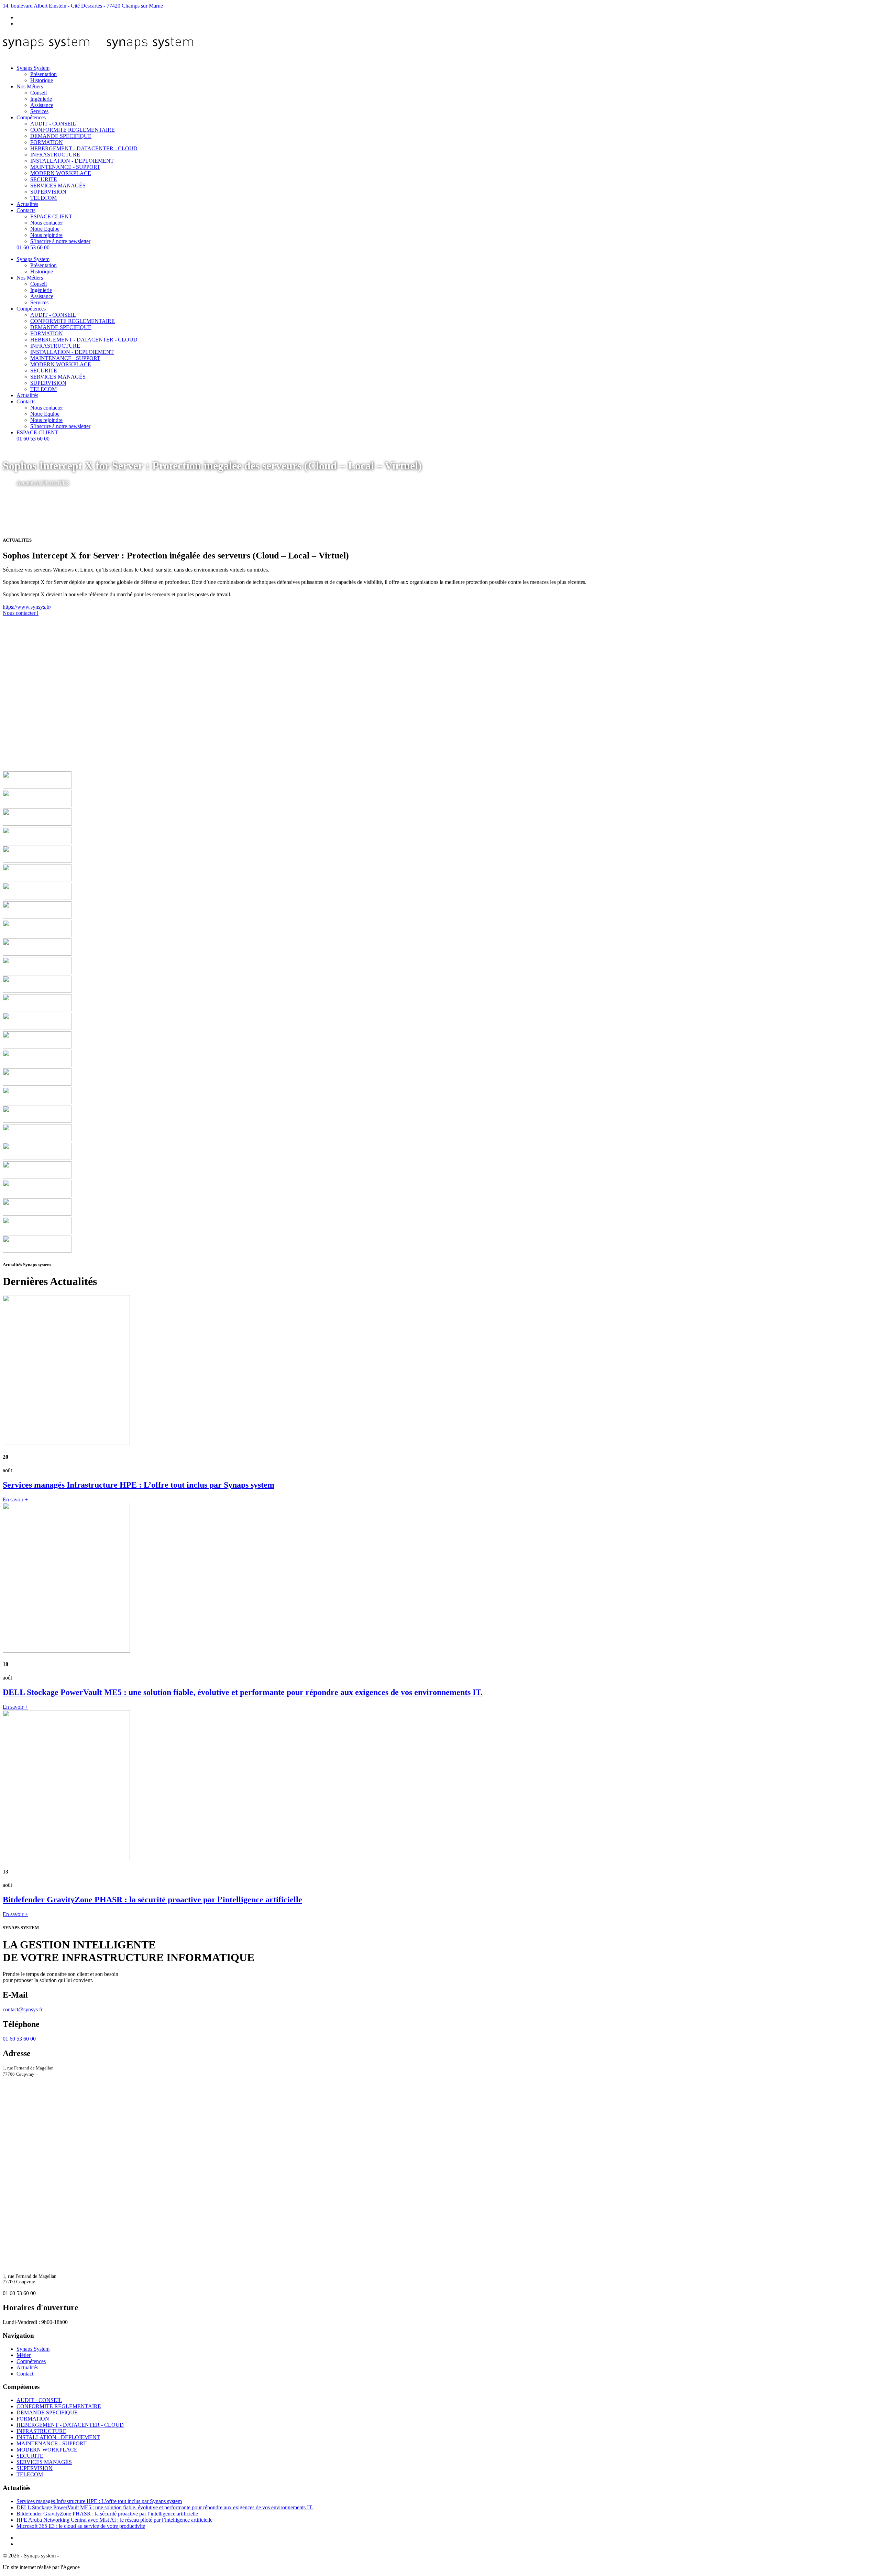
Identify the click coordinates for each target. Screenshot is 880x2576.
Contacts (26, 210)
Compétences (31, 117)
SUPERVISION (48, 192)
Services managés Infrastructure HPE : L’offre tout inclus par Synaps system (99, 2501)
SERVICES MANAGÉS (58, 186)
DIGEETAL (95, 2567)
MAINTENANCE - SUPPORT (65, 167)
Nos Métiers (30, 86)
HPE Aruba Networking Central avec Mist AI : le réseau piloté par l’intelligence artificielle (114, 2520)
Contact (25, 2374)
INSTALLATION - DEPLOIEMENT (72, 161)
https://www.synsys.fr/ (27, 607)
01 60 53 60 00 (33, 247)
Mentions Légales (79, 2556)
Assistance (42, 105)
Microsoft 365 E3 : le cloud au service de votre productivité (81, 2526)
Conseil (38, 93)
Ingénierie (41, 99)
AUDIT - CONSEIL (53, 124)
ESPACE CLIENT (51, 216)
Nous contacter (47, 223)
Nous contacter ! (21, 613)
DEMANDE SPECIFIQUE (61, 136)
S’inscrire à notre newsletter (60, 241)
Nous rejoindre (46, 235)
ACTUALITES (52, 483)
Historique (42, 80)
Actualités (27, 204)
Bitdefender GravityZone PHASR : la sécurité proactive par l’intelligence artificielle (107, 2514)
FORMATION (47, 142)
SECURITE (44, 179)
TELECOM (43, 198)
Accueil (25, 483)
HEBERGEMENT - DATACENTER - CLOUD (84, 148)
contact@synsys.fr (23, 2009)
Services (39, 111)
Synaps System (33, 68)
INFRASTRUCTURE (55, 155)
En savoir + (15, 1499)
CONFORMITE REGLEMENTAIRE (73, 130)
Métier (24, 2355)
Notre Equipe (45, 229)
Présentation (43, 74)
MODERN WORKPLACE (61, 173)
